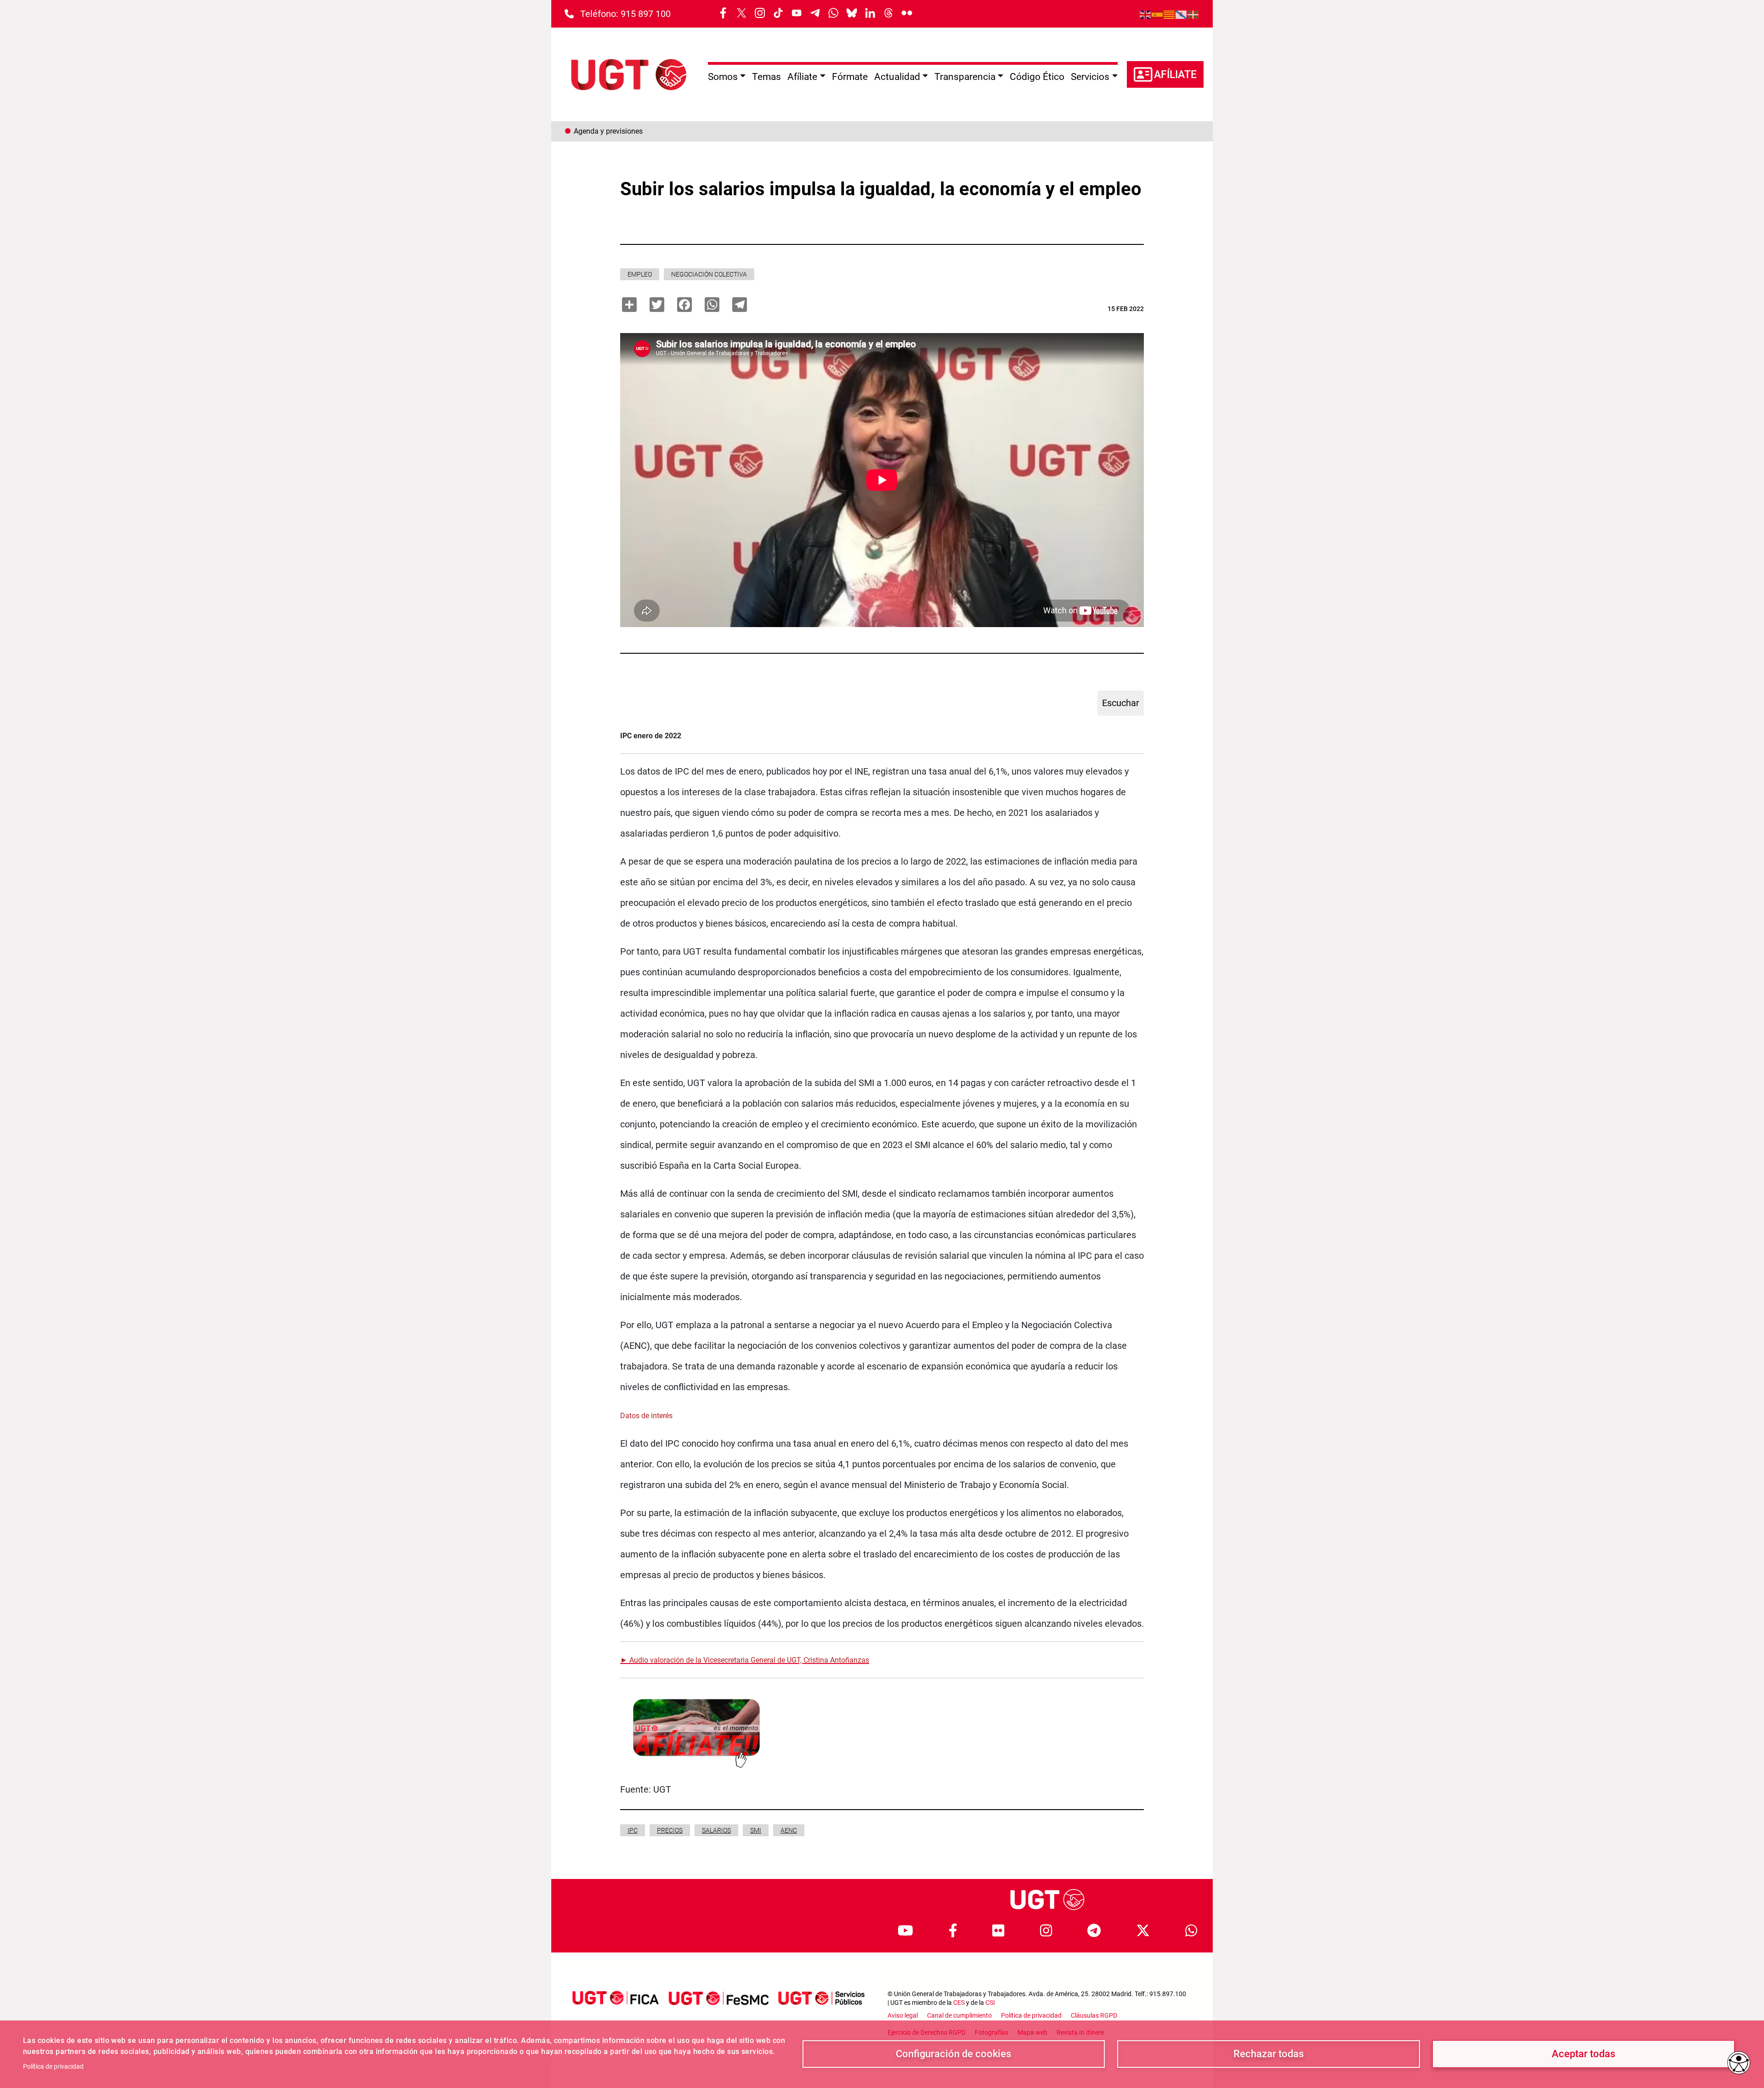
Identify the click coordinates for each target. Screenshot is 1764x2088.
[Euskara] (1193, 14)
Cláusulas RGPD (1094, 2015)
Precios (670, 1830)
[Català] (1170, 14)
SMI (756, 1830)
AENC (789, 1830)
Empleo (640, 274)
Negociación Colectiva (709, 274)
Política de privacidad (53, 2066)
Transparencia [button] (965, 77)
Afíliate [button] (802, 77)
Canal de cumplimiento (959, 2015)
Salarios (716, 1830)
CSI (990, 2003)
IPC (633, 1830)
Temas (766, 77)
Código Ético (1037, 77)
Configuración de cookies (953, 2054)
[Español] (1158, 14)
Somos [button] (723, 77)
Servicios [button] (1090, 77)
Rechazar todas (1269, 2054)
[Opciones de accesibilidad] (1739, 2063)
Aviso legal (903, 2015)
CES (959, 2003)
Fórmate (850, 77)
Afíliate (1175, 75)
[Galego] (1182, 14)
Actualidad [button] (897, 77)
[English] (1146, 14)
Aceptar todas (1583, 2054)
